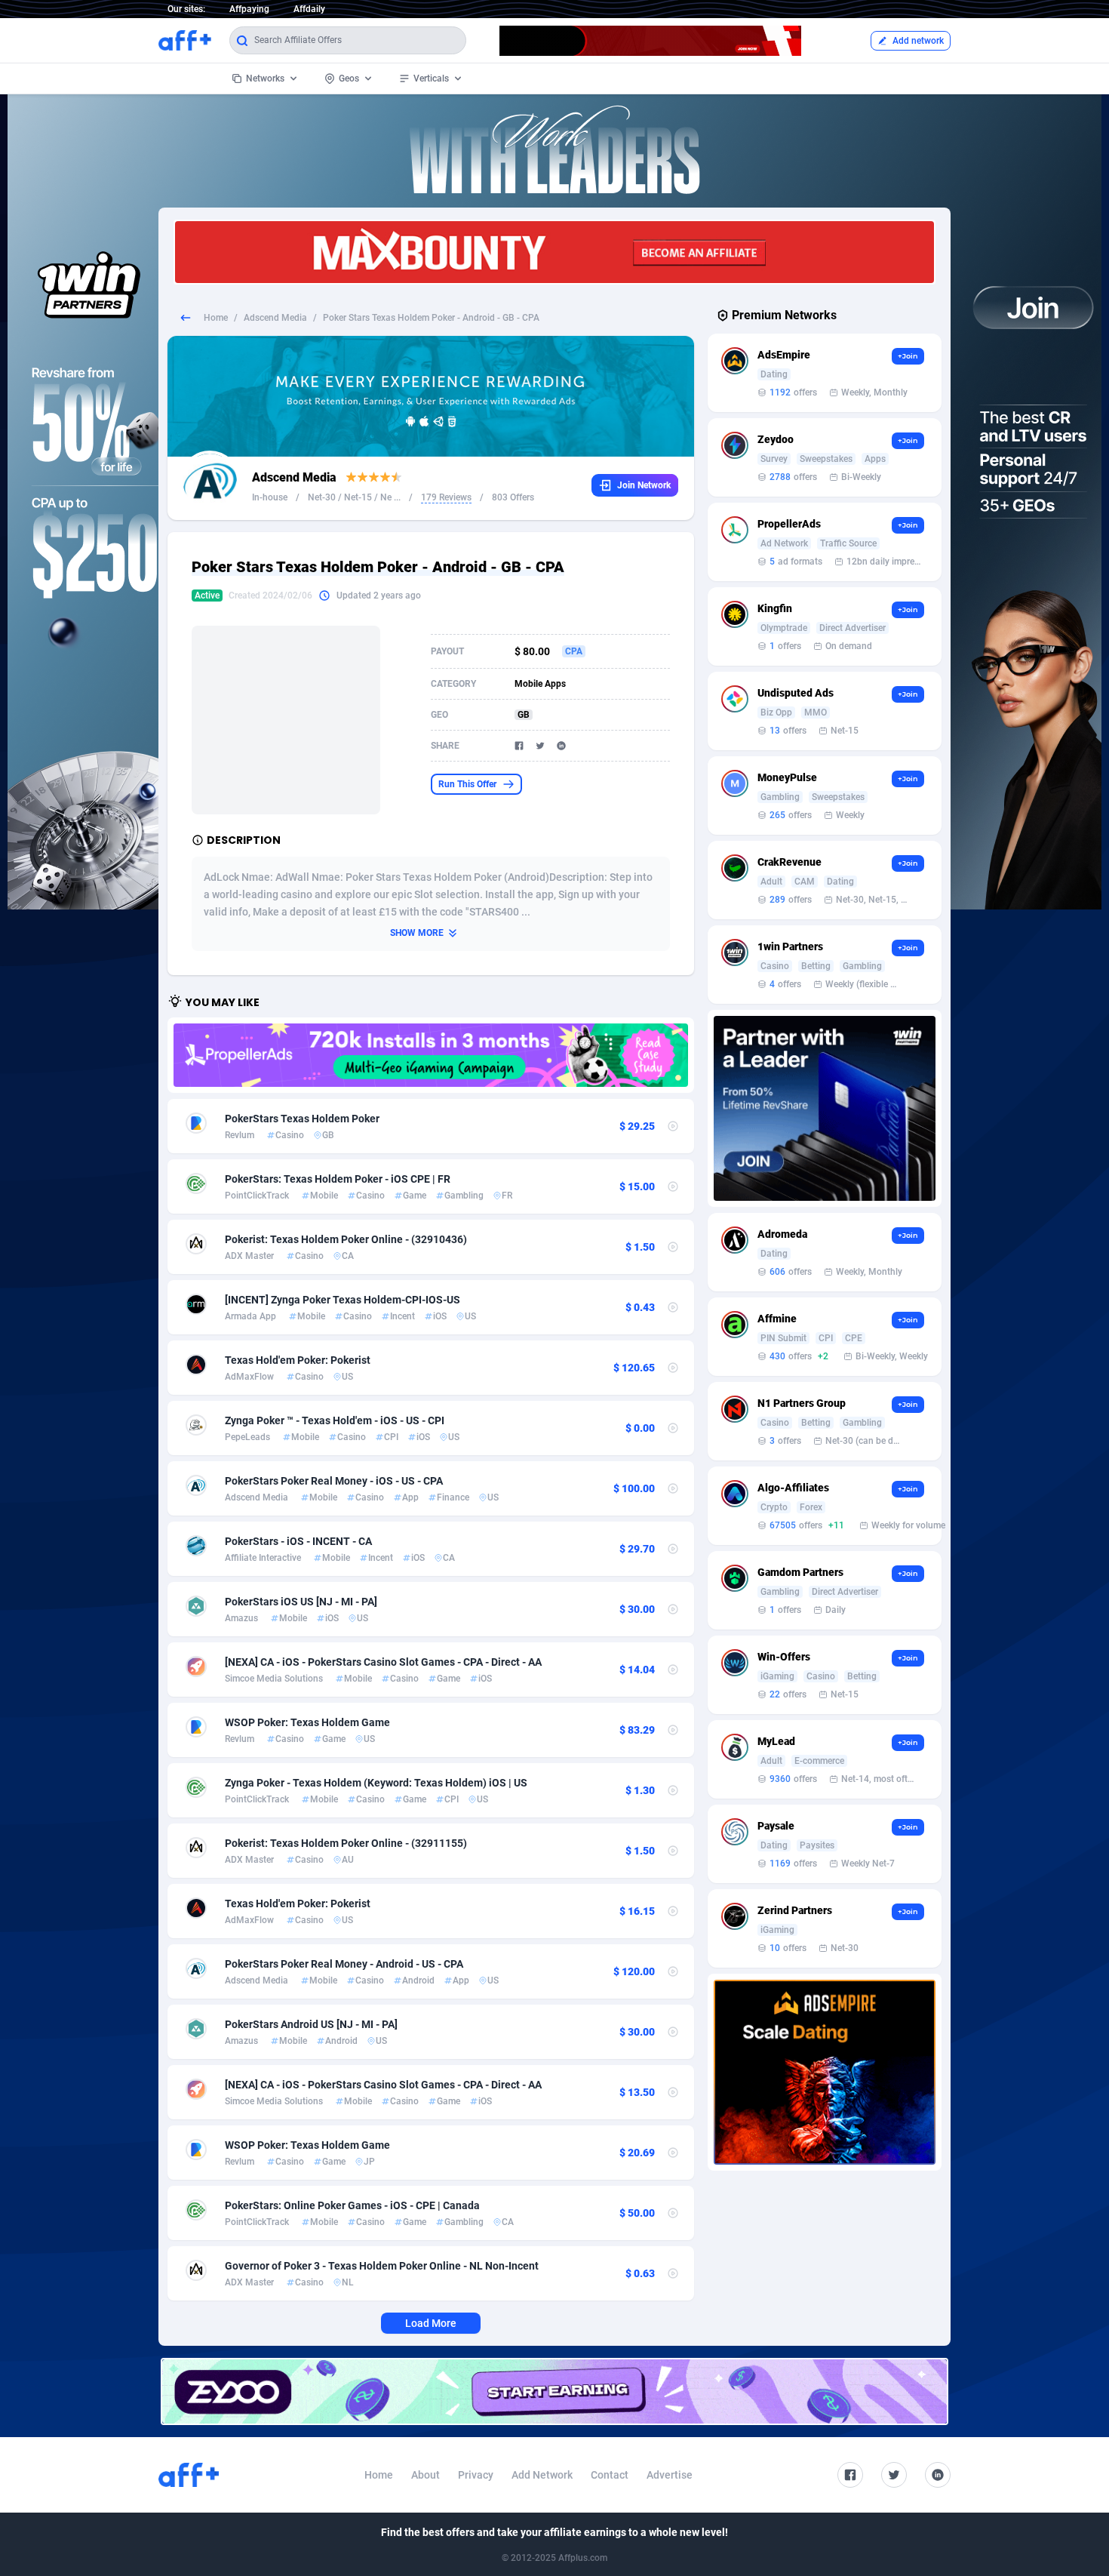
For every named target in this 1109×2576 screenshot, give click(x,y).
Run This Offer (467, 784)
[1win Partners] (825, 1108)
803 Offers (513, 497)
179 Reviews (446, 497)
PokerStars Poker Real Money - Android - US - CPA (344, 1964)
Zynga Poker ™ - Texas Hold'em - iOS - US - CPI (335, 1420)
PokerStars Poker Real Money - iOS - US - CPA (334, 1481)
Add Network (542, 2475)
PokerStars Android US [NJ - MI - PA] (311, 2024)
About (425, 2475)
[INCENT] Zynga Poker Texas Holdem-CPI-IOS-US (343, 1300)
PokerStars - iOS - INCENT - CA (298, 1541)
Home (216, 318)
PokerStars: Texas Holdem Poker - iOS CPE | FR (338, 1179)
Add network (918, 41)
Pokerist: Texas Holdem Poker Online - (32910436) (346, 1239)
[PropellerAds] (431, 1055)
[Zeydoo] (554, 2391)
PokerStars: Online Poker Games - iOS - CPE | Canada (352, 2205)
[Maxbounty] (554, 252)
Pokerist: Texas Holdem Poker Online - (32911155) (346, 1843)
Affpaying (249, 9)
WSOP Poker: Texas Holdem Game (307, 1722)
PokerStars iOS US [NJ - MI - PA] (301, 1602)
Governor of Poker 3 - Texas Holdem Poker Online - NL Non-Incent (382, 2266)
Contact (610, 2475)
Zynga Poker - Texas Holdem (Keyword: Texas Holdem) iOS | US (376, 1783)
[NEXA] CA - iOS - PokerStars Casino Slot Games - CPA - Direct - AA (383, 1662)
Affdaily (309, 9)
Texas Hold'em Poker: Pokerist (298, 1360)
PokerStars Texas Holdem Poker (302, 1119)
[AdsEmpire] (825, 2072)
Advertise (670, 2475)
